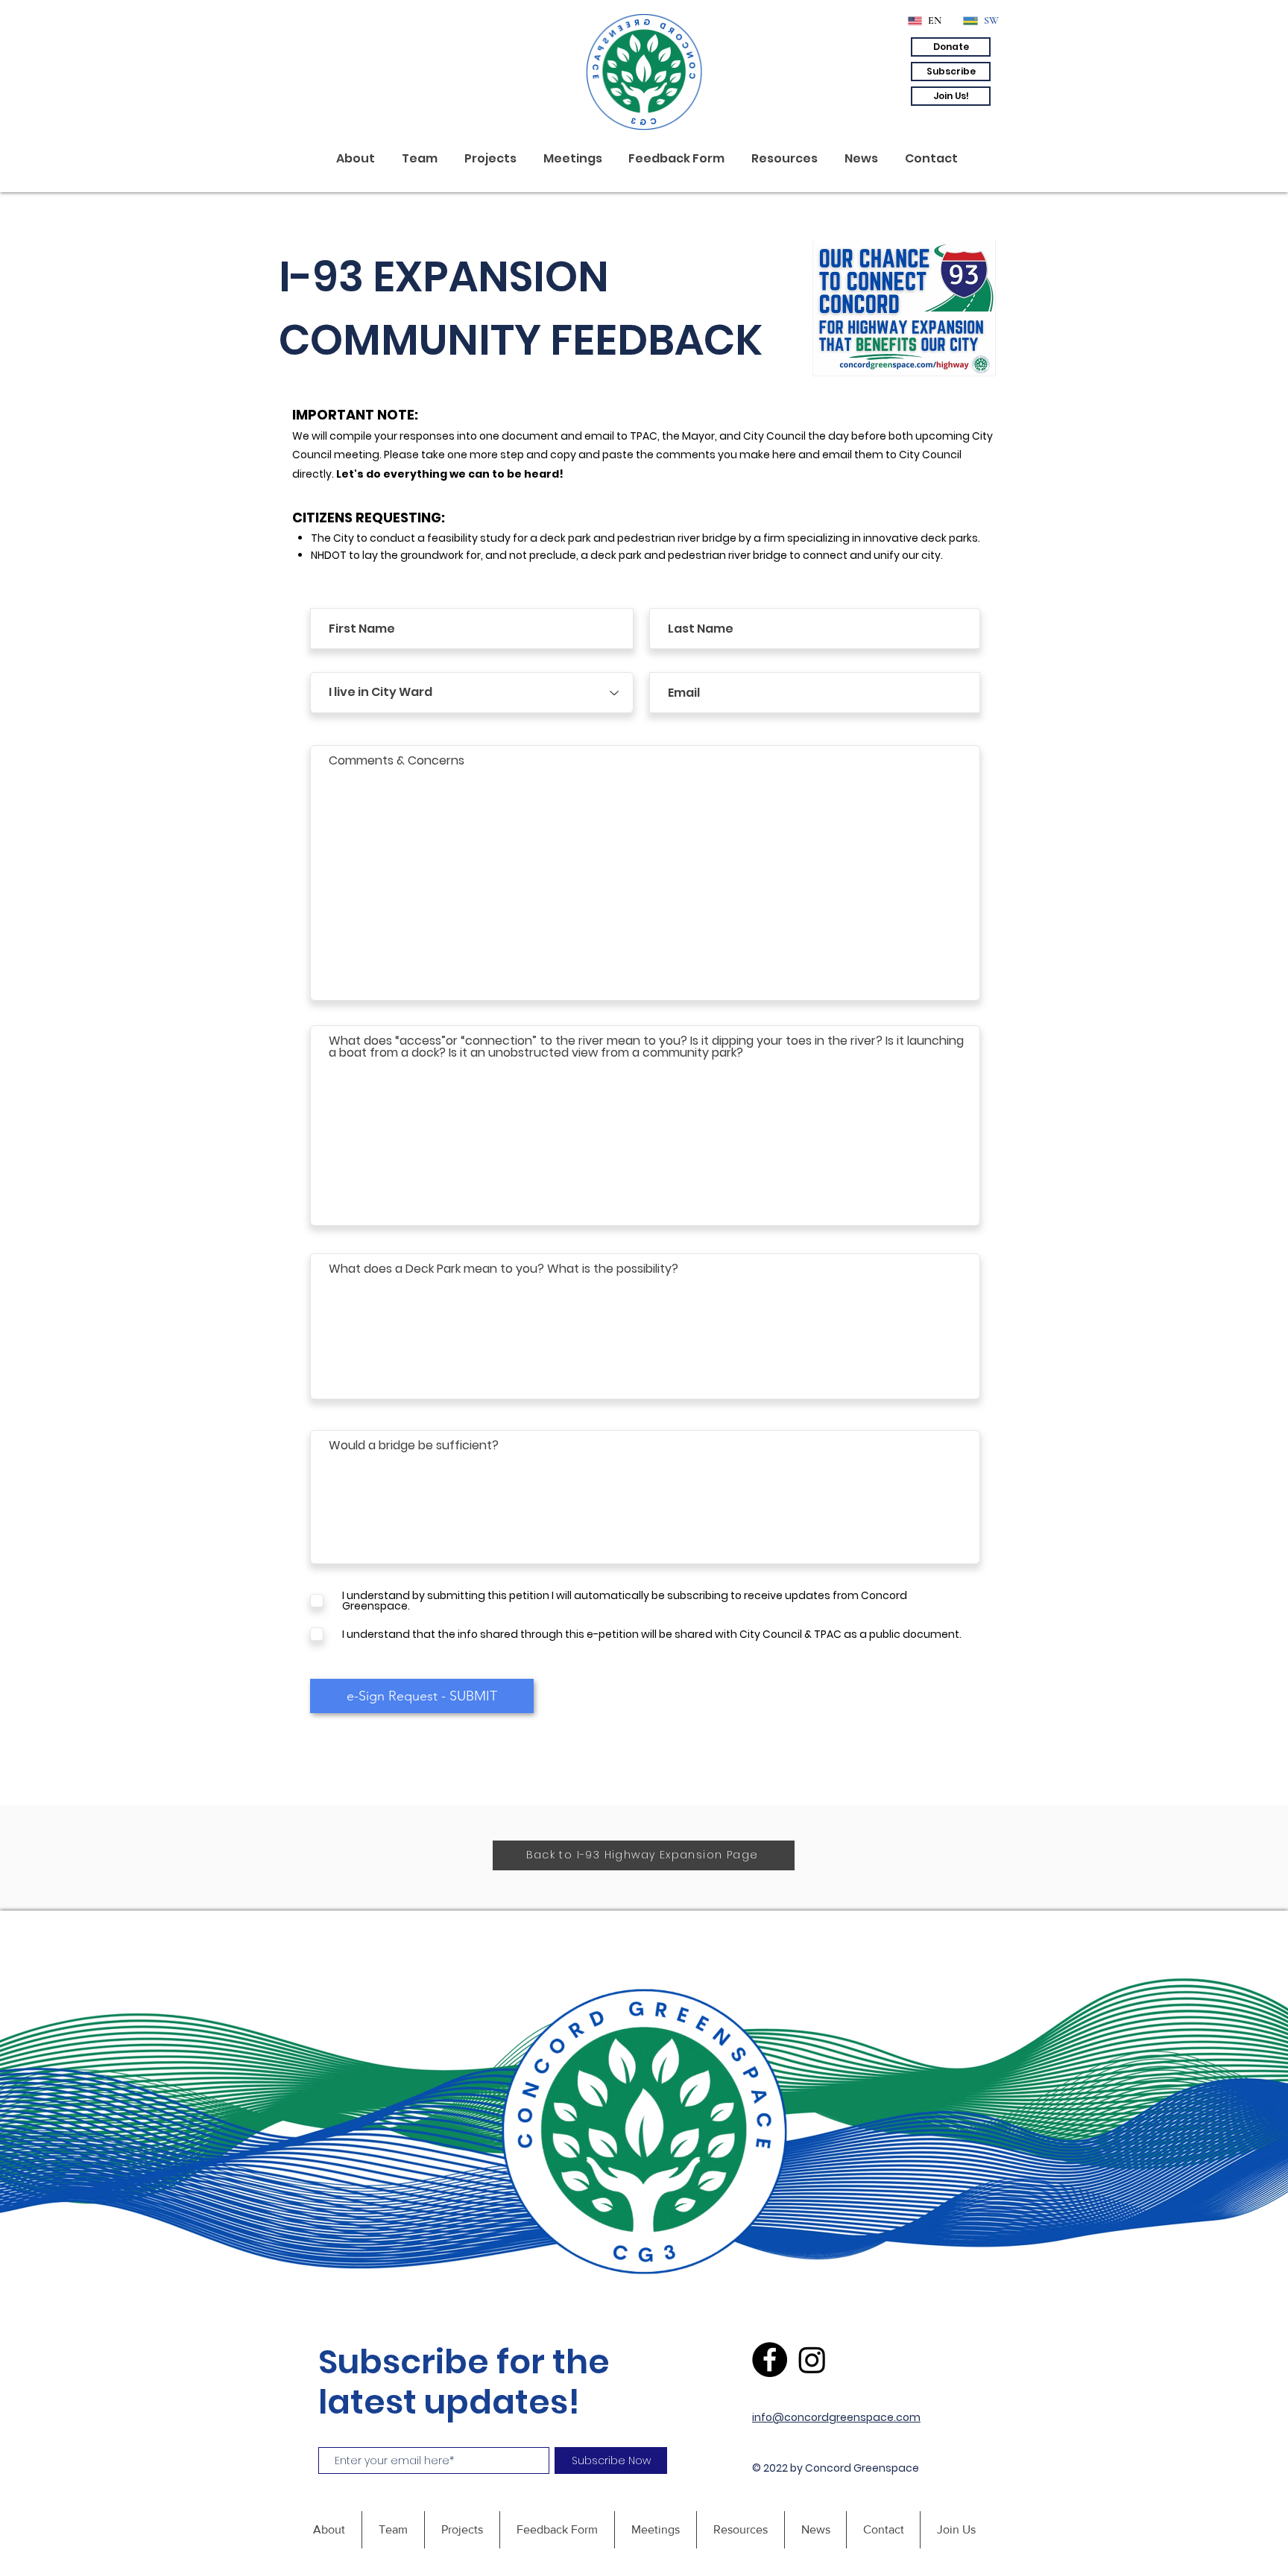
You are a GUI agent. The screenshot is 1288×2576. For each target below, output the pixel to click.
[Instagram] (812, 2360)
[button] (951, 47)
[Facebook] (770, 2360)
